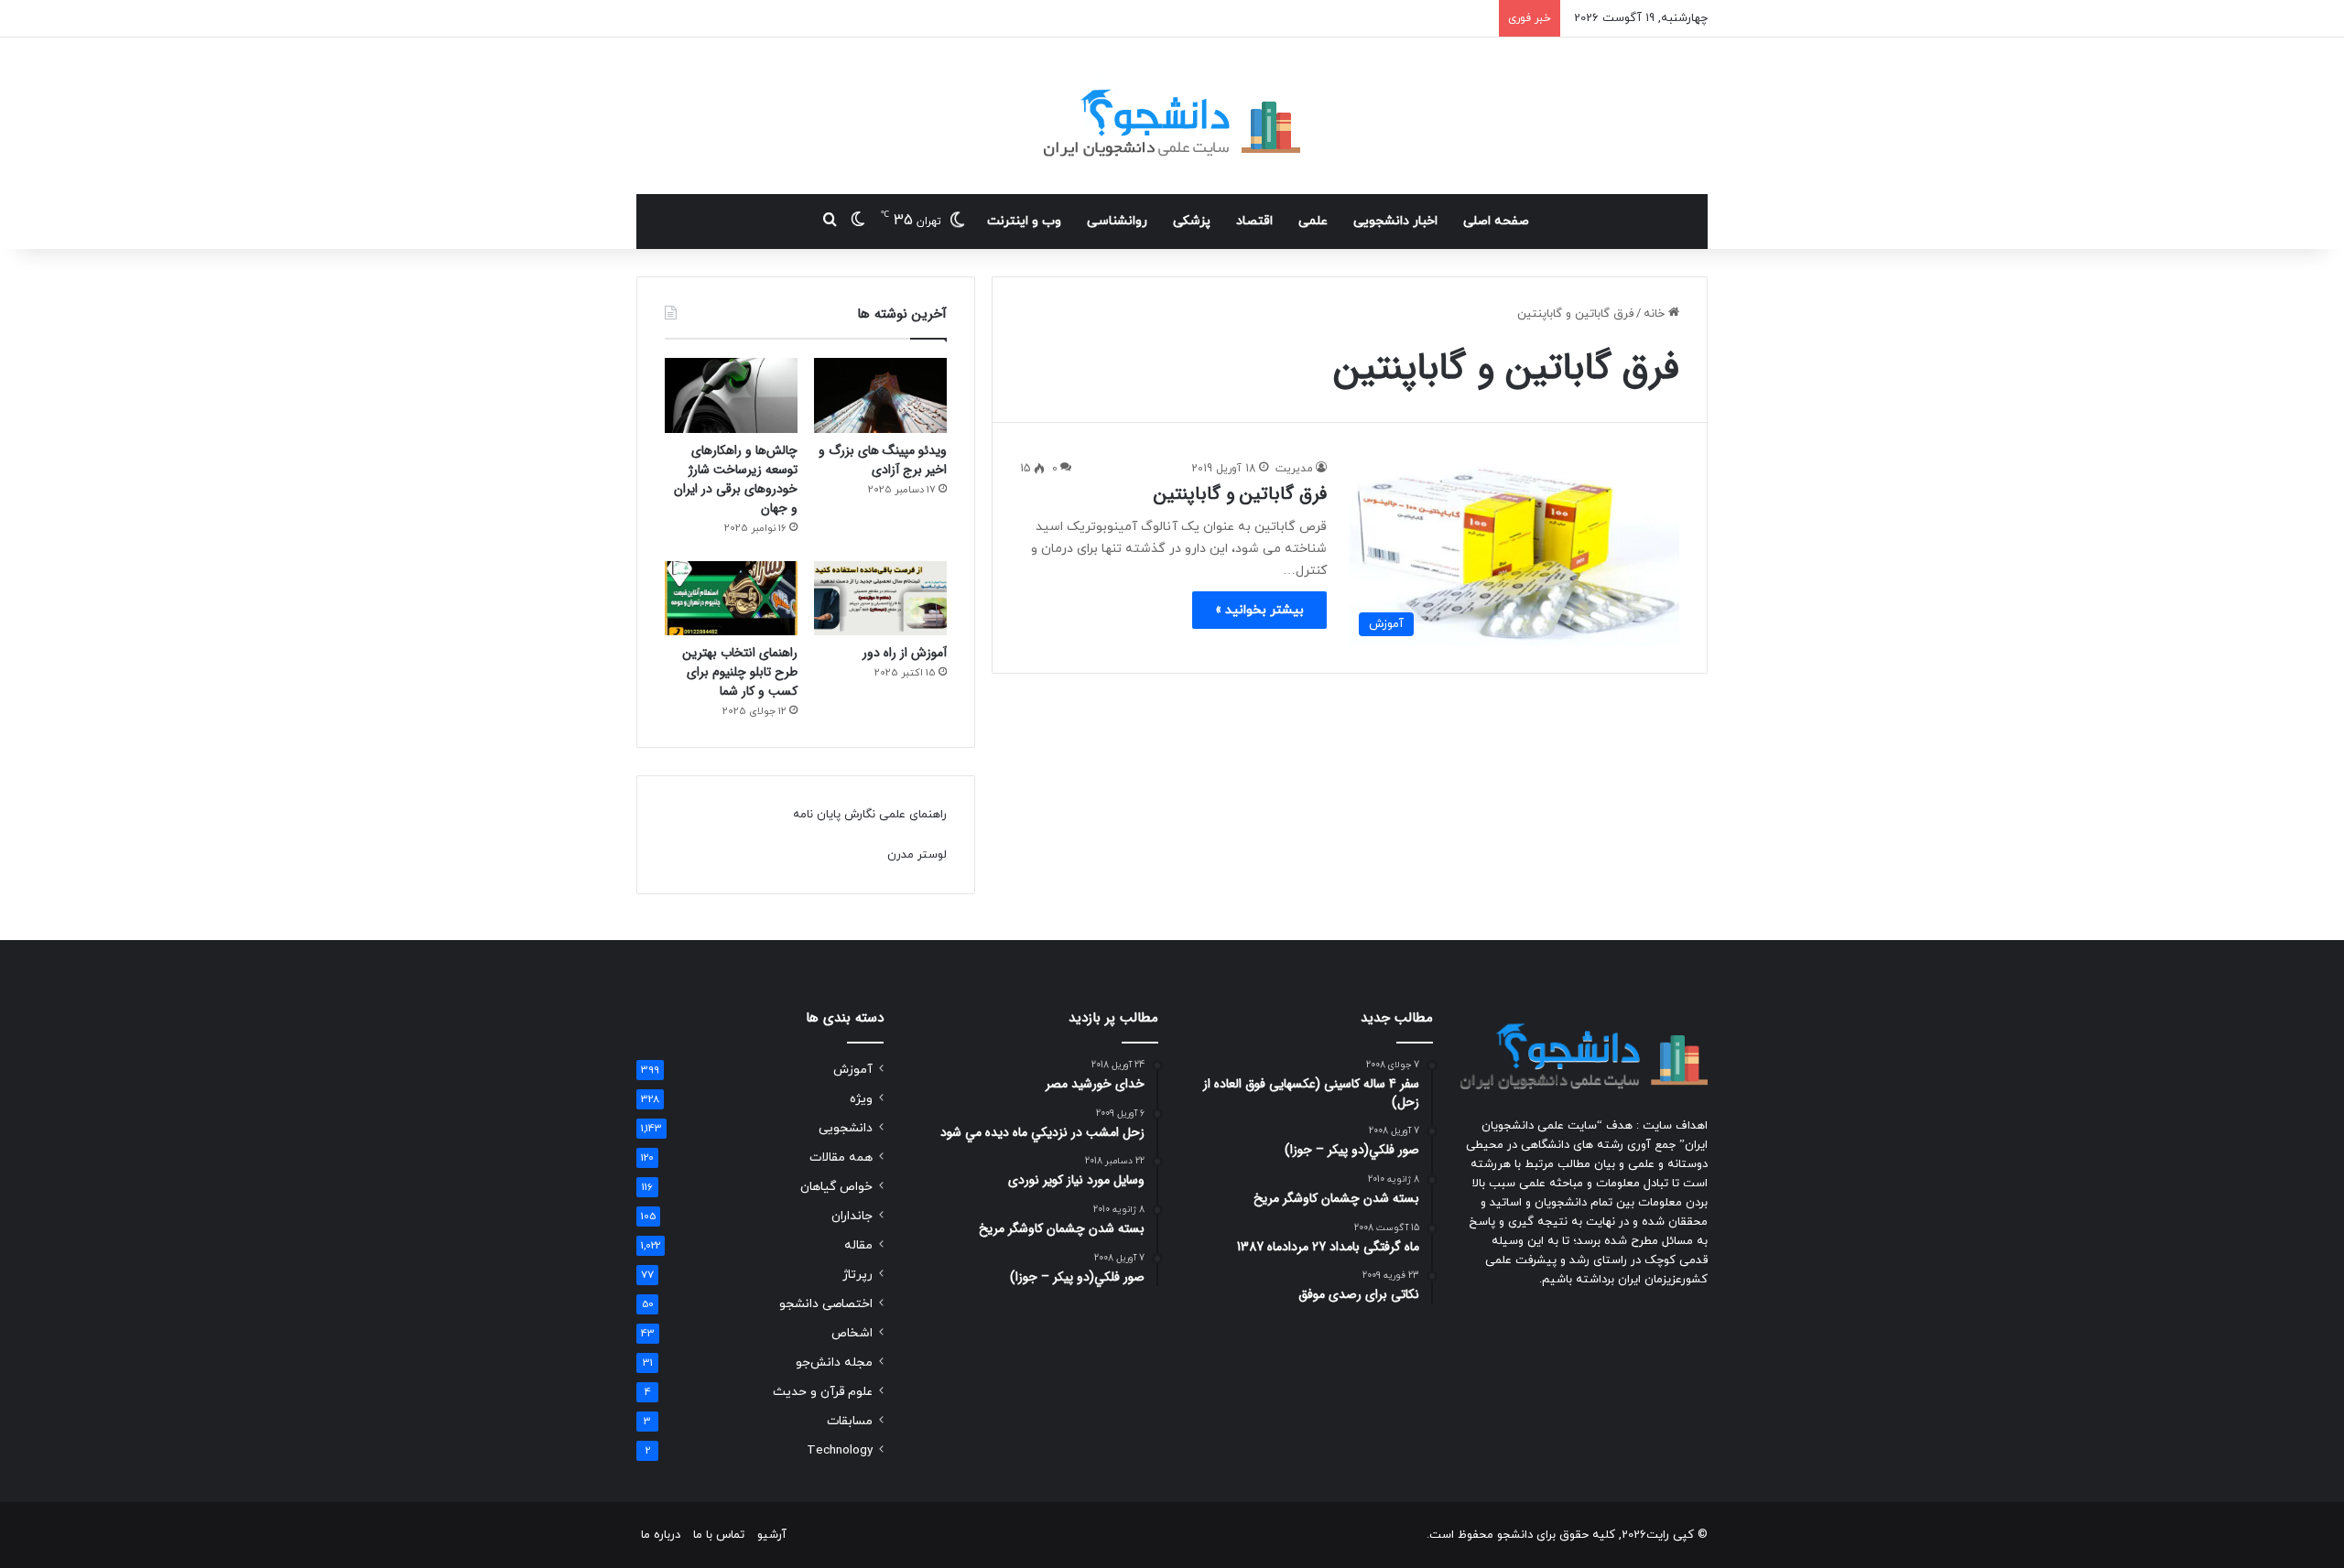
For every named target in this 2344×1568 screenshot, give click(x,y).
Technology (840, 1450)
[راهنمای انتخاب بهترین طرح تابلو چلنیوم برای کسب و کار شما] (731, 599)
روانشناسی (1117, 221)
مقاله (858, 1245)
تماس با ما (719, 1535)
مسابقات (850, 1421)
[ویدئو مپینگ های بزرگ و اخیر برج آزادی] (880, 395)
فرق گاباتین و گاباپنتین (1240, 494)
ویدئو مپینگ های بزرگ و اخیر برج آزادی (883, 460)
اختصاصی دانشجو (826, 1304)
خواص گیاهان (836, 1187)
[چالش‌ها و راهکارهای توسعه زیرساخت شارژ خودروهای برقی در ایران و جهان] (731, 395)
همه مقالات (841, 1157)
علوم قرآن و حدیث (823, 1392)
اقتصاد (1254, 221)
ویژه (861, 1099)
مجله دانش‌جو (834, 1363)
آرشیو (772, 1535)
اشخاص (852, 1333)
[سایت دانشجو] (1172, 116)
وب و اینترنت (1024, 221)
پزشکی (1192, 221)
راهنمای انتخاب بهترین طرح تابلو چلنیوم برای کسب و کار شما (740, 672)
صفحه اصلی (1496, 221)
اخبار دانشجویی (1395, 221)
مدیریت (1294, 469)
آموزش (853, 1070)
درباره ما (661, 1535)
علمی (1313, 221)
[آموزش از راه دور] (880, 599)
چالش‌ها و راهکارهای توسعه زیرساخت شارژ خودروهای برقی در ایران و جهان (736, 479)
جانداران (852, 1216)
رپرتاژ (857, 1275)
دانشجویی (846, 1128)
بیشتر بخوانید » (1259, 610)
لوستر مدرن (917, 855)
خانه (1656, 314)
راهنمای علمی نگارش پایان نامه (870, 815)
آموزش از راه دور (905, 653)
